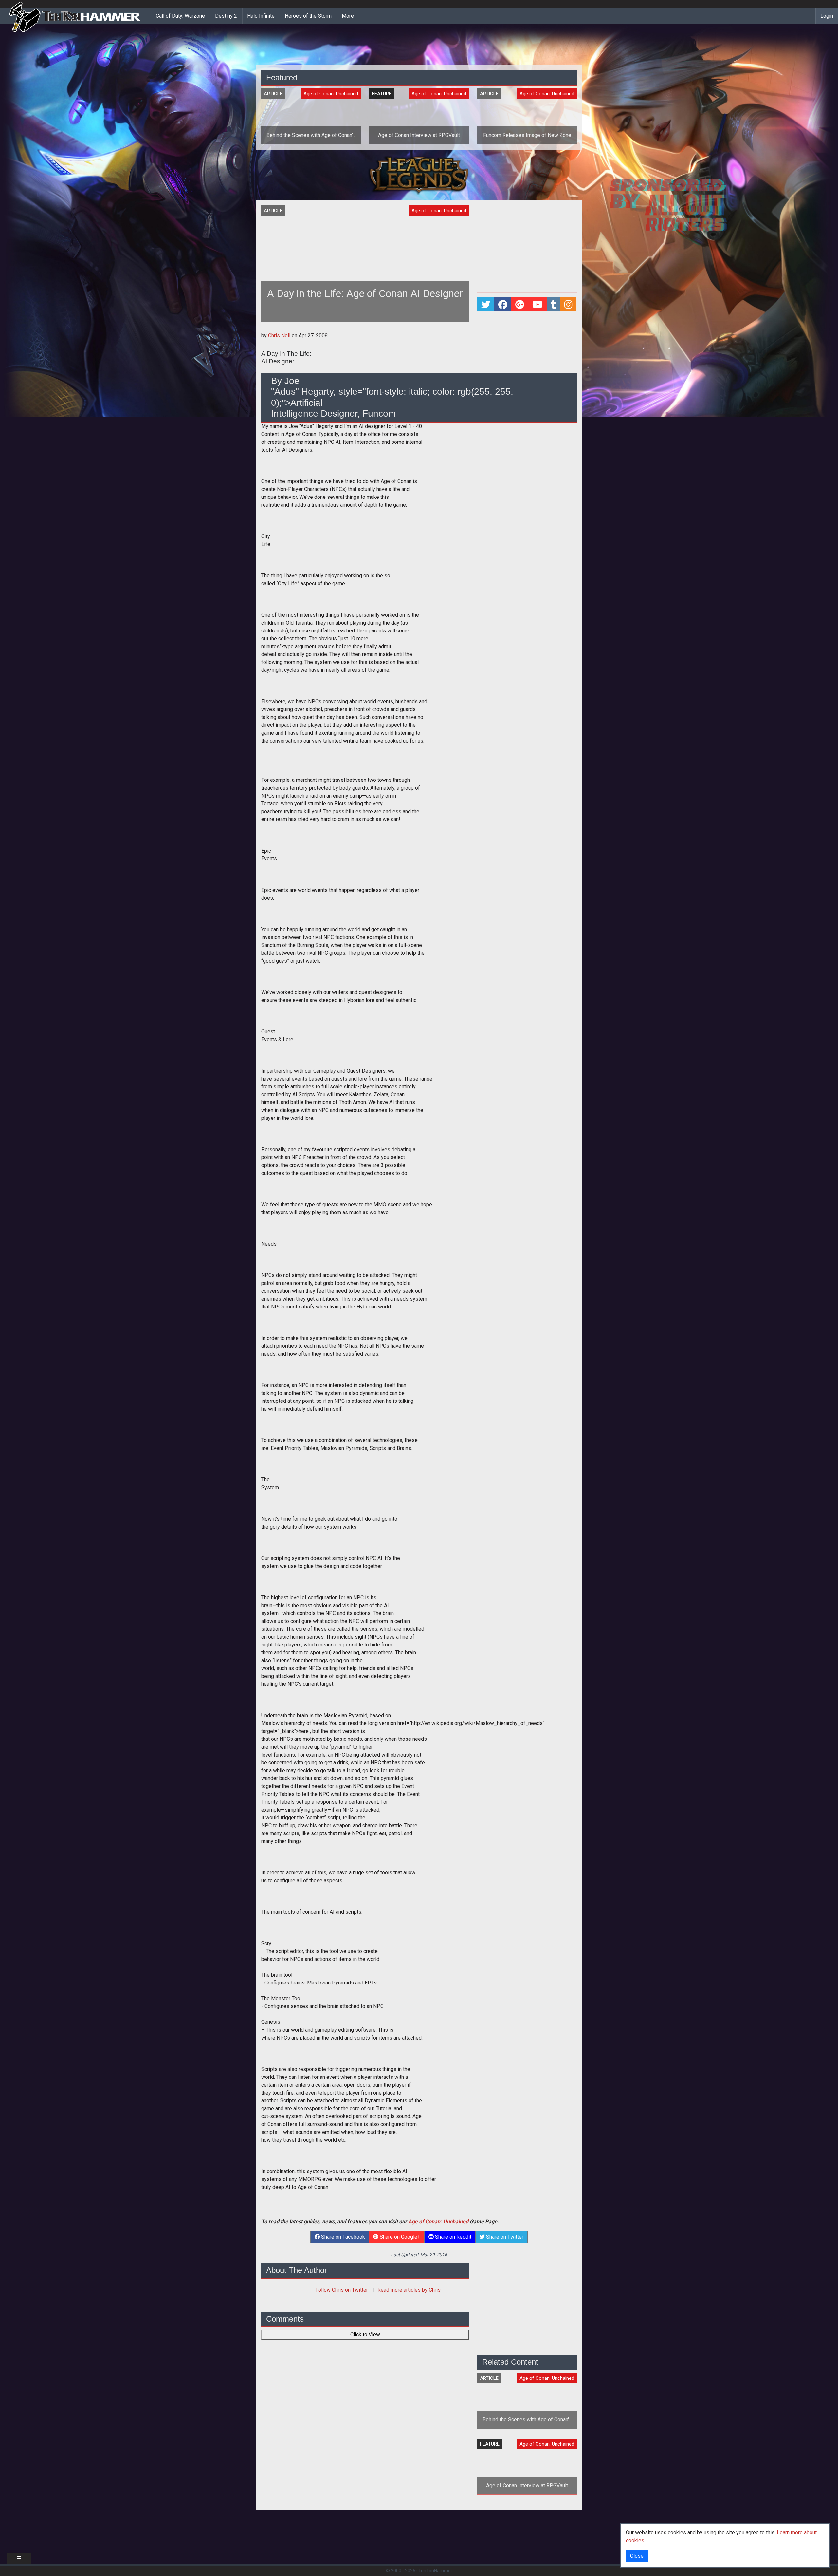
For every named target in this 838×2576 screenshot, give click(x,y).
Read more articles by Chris (409, 2290)
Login (827, 16)
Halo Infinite (261, 16)
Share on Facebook (342, 2237)
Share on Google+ (399, 2237)
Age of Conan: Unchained (438, 2221)
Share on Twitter (504, 2237)
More (348, 16)
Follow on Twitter (342, 2290)
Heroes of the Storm (308, 16)
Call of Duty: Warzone (180, 16)
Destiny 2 (226, 16)
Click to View (365, 2334)
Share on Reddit (453, 2237)
